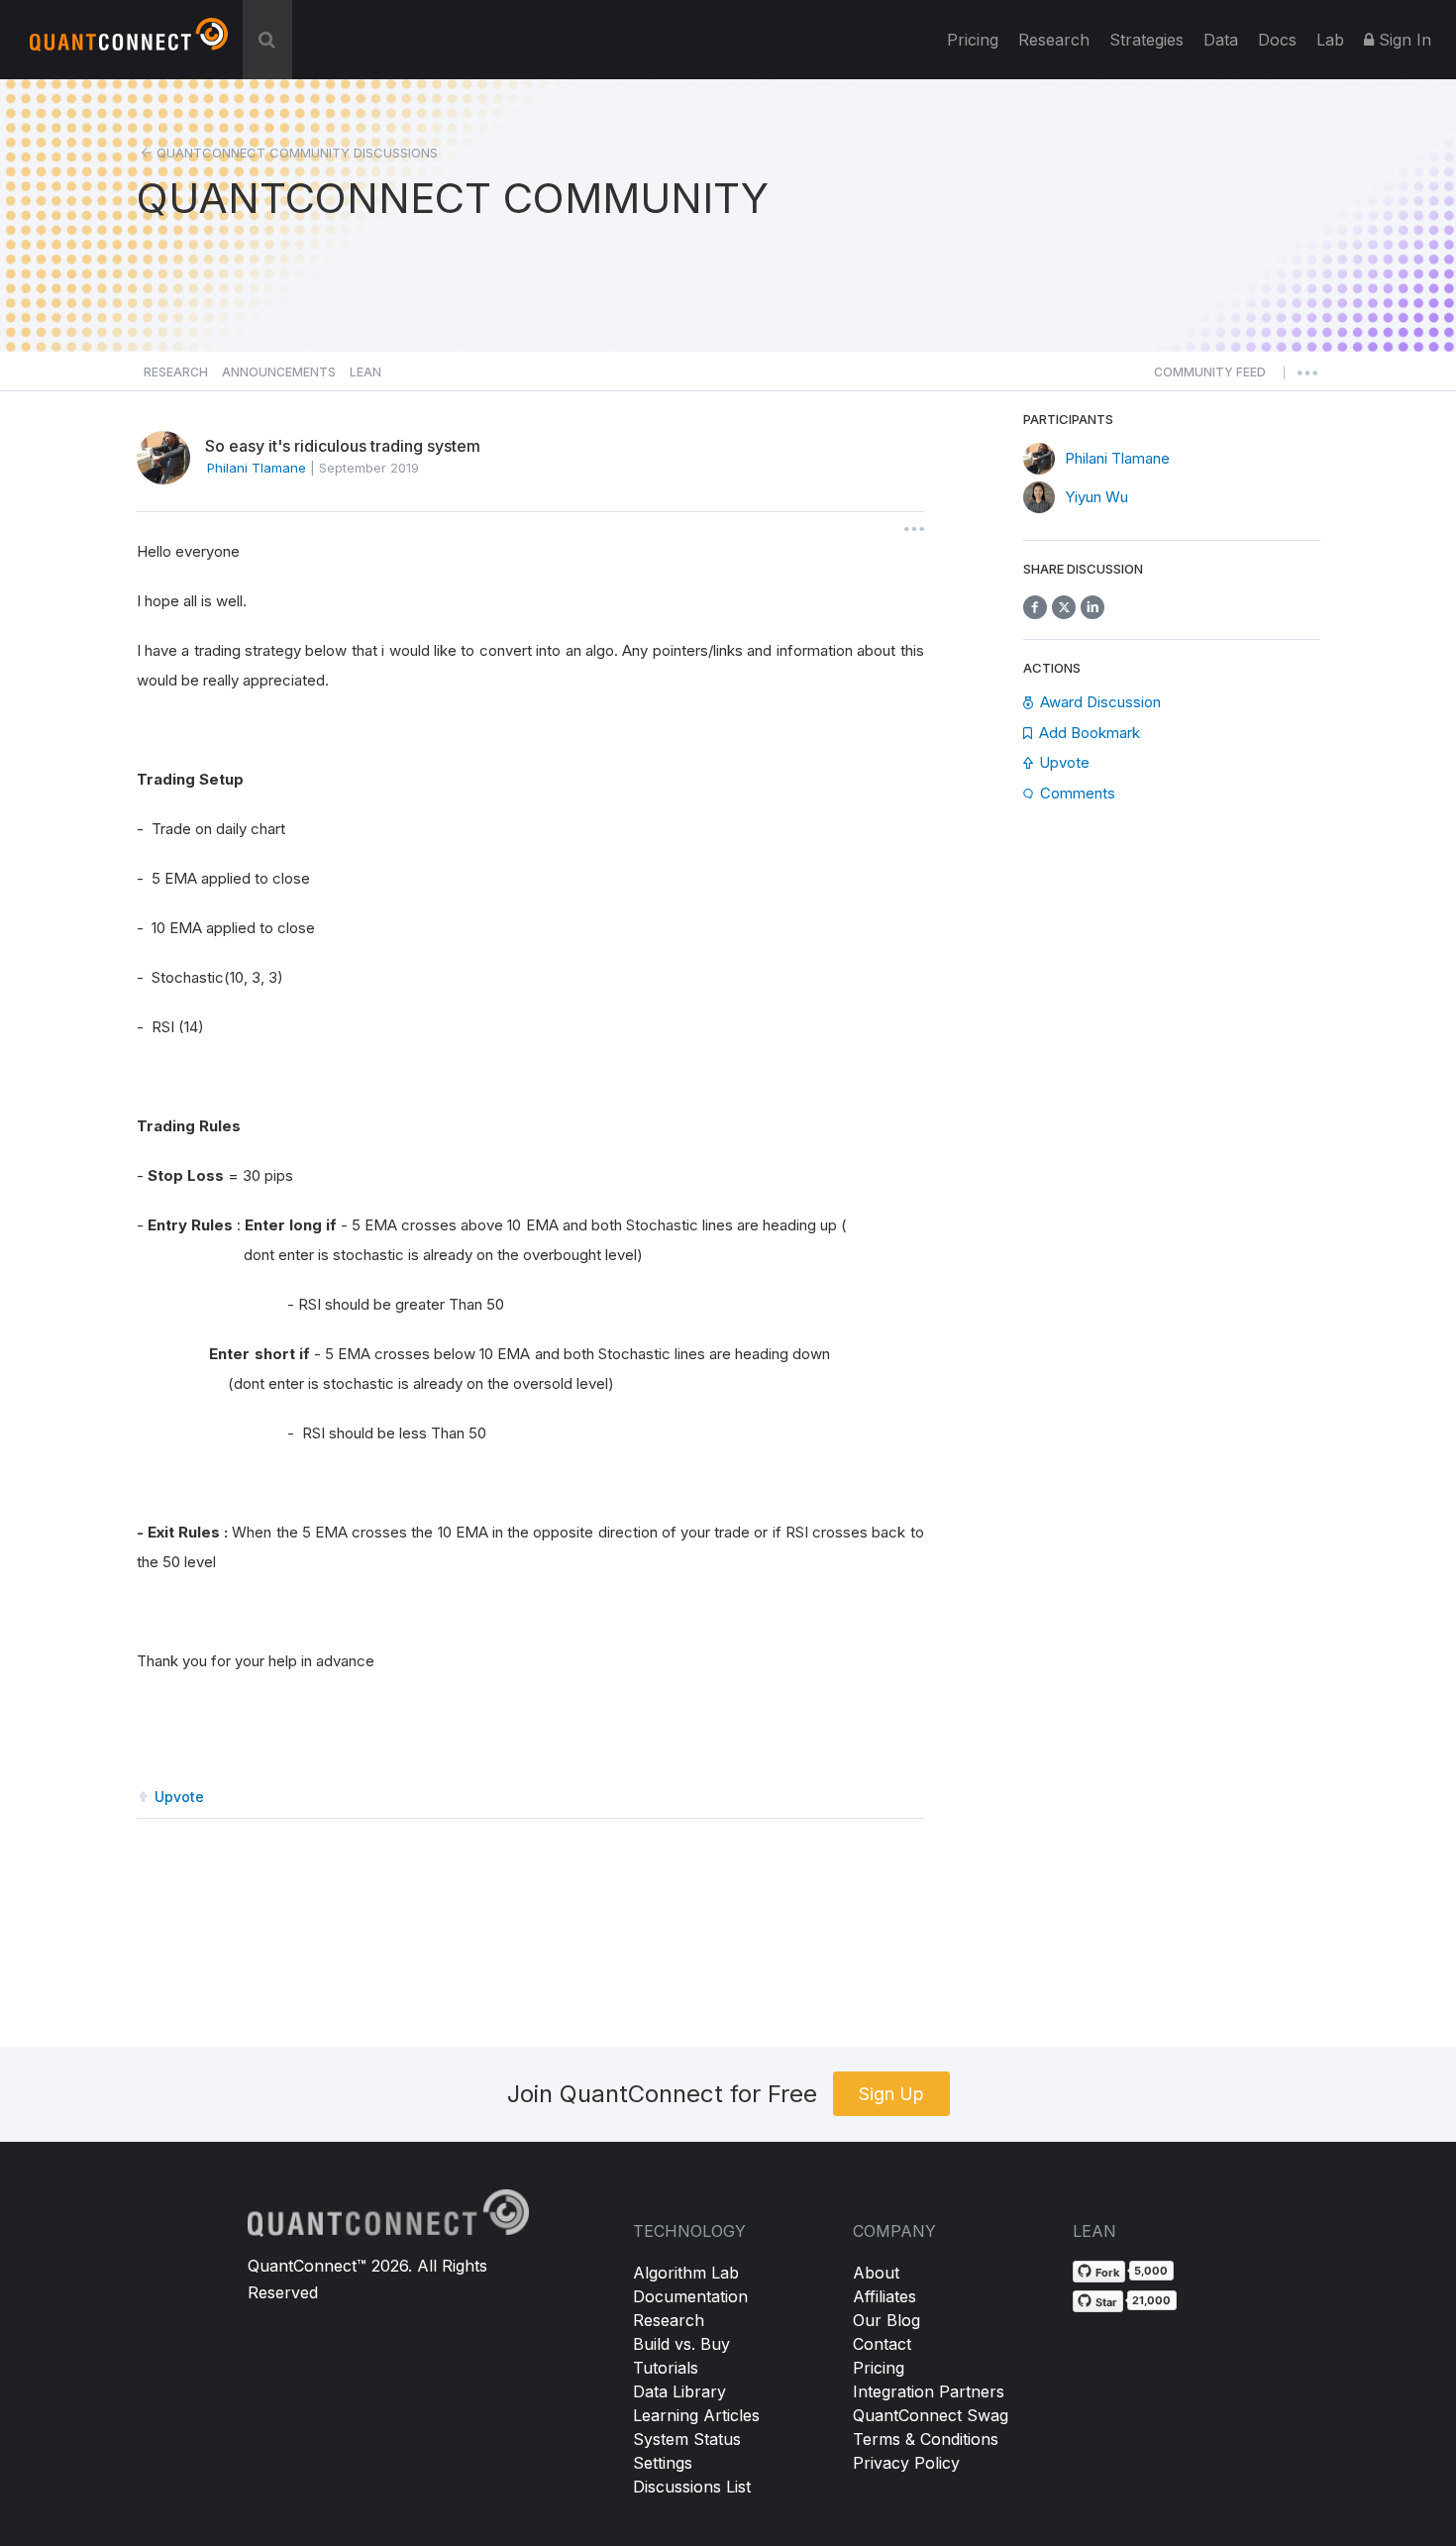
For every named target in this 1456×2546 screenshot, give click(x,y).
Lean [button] (365, 372)
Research (1054, 40)
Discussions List (692, 2487)
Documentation (690, 2296)
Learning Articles (696, 2415)
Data (1221, 40)
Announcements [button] (279, 372)
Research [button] (176, 372)
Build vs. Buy (681, 2344)
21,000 (1151, 2300)
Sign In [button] (1403, 40)
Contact (882, 2344)
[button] (1210, 377)
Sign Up (891, 2094)
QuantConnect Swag (931, 2415)
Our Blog (886, 2320)
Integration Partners (929, 2391)
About (876, 2273)
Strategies (1146, 40)
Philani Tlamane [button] (257, 468)
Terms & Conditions (926, 2439)
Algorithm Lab (686, 2273)
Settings (663, 2463)
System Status (687, 2439)
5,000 (1151, 2271)
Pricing (973, 40)
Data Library (679, 2391)
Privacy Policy (906, 2463)
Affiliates (884, 2296)
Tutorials (666, 2368)
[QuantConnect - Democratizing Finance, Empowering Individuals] (129, 43)
